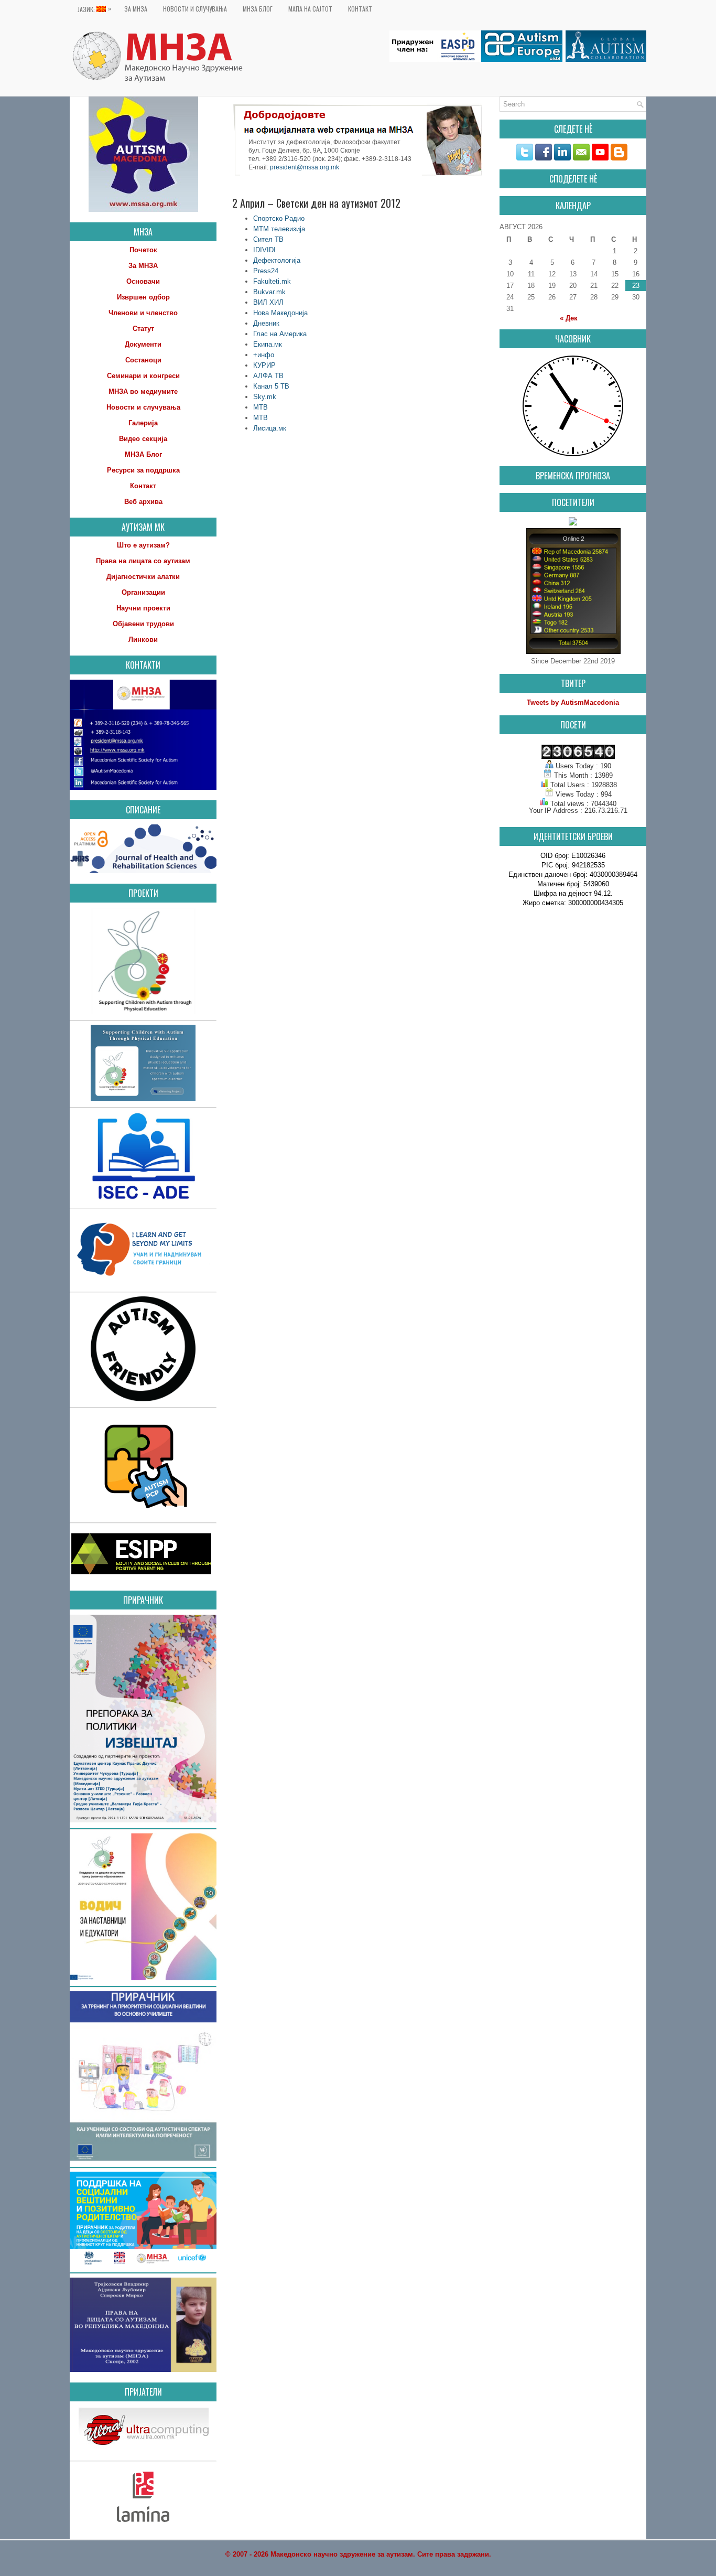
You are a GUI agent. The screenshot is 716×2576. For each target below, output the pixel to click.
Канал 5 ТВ (271, 386)
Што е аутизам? (143, 545)
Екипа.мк (268, 344)
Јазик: (94, 9)
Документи (143, 344)
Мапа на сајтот (310, 9)
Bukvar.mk (269, 292)
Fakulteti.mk (272, 281)
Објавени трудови (143, 624)
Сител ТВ (268, 239)
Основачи (143, 281)
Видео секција (143, 439)
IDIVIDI (264, 250)
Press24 (266, 271)
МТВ (261, 407)
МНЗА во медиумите (143, 391)
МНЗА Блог (258, 9)
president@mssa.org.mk (305, 168)
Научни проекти (143, 608)
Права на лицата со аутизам (143, 561)
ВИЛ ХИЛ (268, 302)
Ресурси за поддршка (143, 470)
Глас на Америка (280, 334)
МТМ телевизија (279, 229)
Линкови (143, 640)
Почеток (143, 250)
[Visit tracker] (573, 523)
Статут (143, 329)
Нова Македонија (280, 313)
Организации (143, 592)
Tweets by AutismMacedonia (573, 702)
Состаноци (143, 360)
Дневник (266, 323)
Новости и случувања (195, 9)
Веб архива (143, 502)
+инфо (264, 355)
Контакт (360, 9)
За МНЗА (136, 9)
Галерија (143, 423)
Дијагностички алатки (143, 577)
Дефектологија (277, 260)
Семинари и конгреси (143, 376)
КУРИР (264, 365)
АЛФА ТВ (268, 376)
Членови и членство (143, 313)
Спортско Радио (279, 218)
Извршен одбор (143, 297)
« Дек (569, 318)
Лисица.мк (270, 428)
